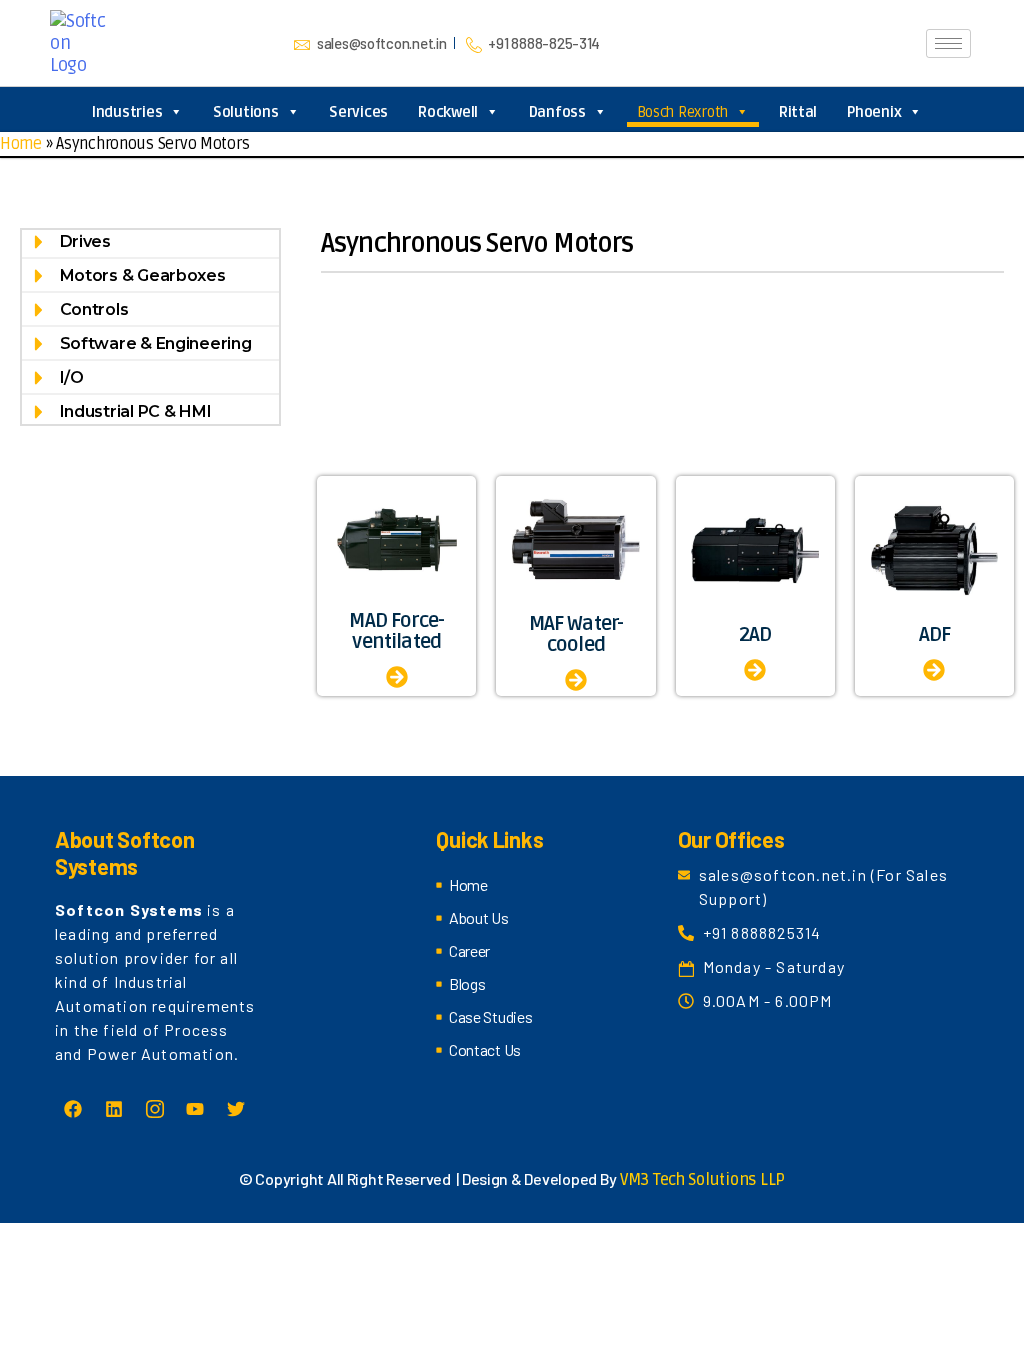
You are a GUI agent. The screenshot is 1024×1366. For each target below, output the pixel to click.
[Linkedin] (114, 1109)
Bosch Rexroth (683, 112)
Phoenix (874, 112)
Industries (127, 112)
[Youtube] (195, 1109)
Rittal (798, 112)
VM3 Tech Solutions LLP (702, 1180)
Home (21, 144)
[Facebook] (73, 1109)
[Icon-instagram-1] (154, 1109)
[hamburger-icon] (948, 43)
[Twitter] (236, 1109)
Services (358, 112)
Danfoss (557, 112)
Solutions (246, 112)
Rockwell (448, 112)
